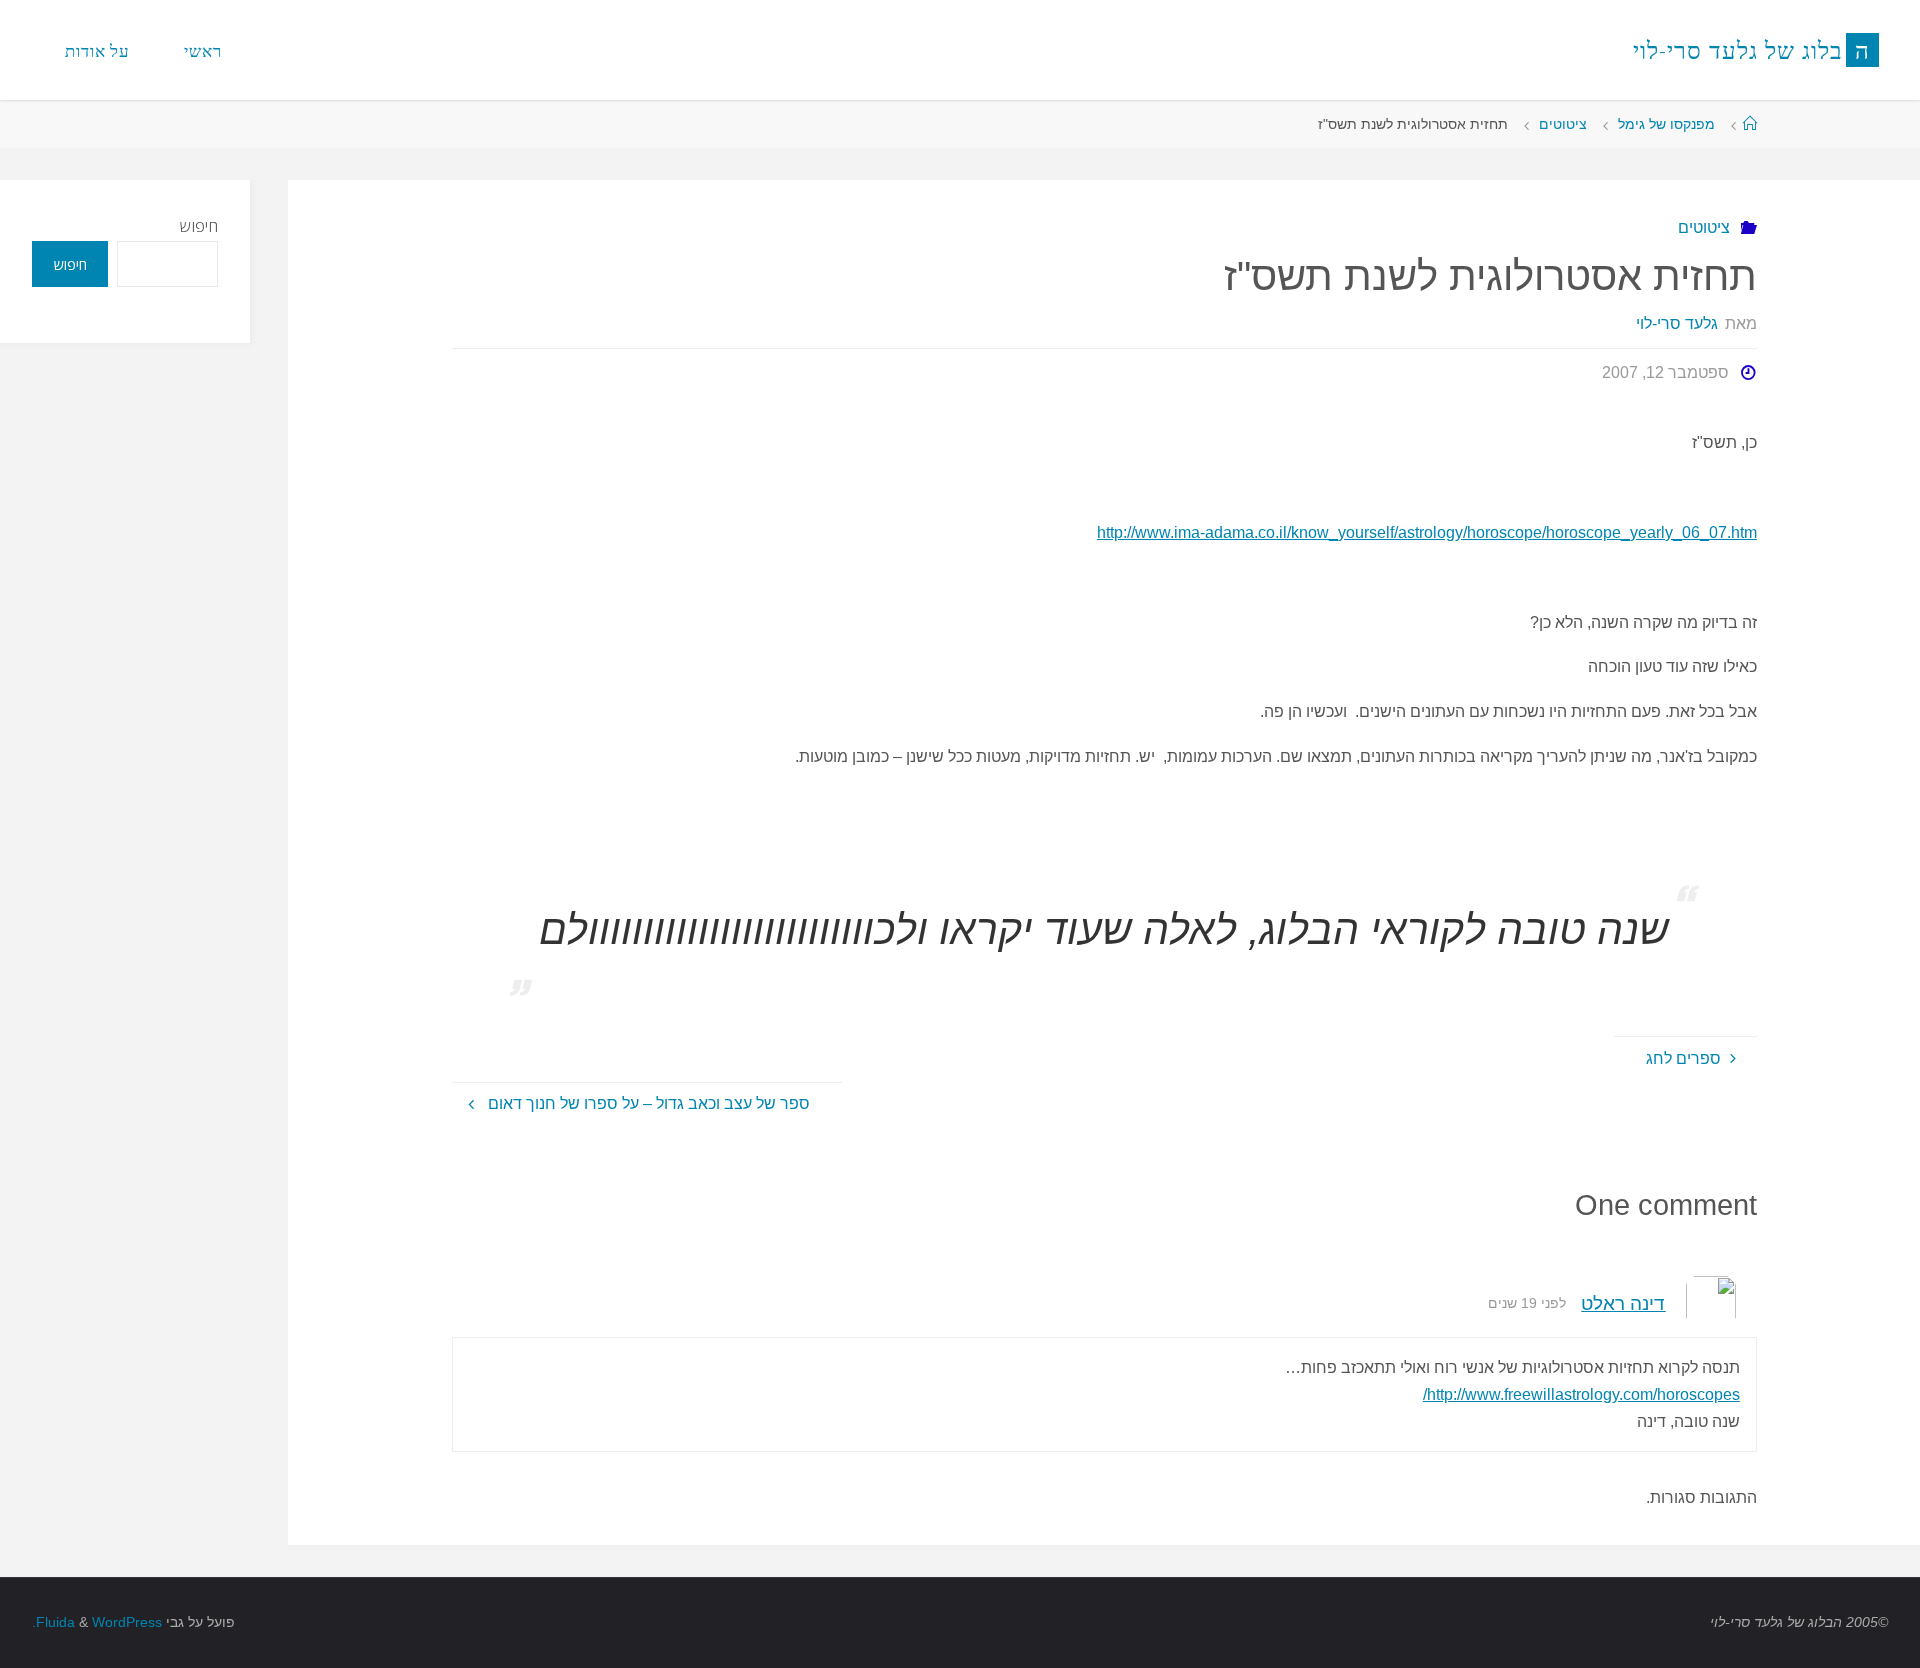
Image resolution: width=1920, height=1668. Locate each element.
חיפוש (199, 226)
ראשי (203, 50)
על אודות (97, 50)
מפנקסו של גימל (1666, 124)
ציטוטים (1563, 124)
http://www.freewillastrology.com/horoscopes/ (1581, 1394)
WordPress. (97, 1622)
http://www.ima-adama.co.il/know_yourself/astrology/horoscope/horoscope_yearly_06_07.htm (1427, 532)
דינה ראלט (1623, 1303)
